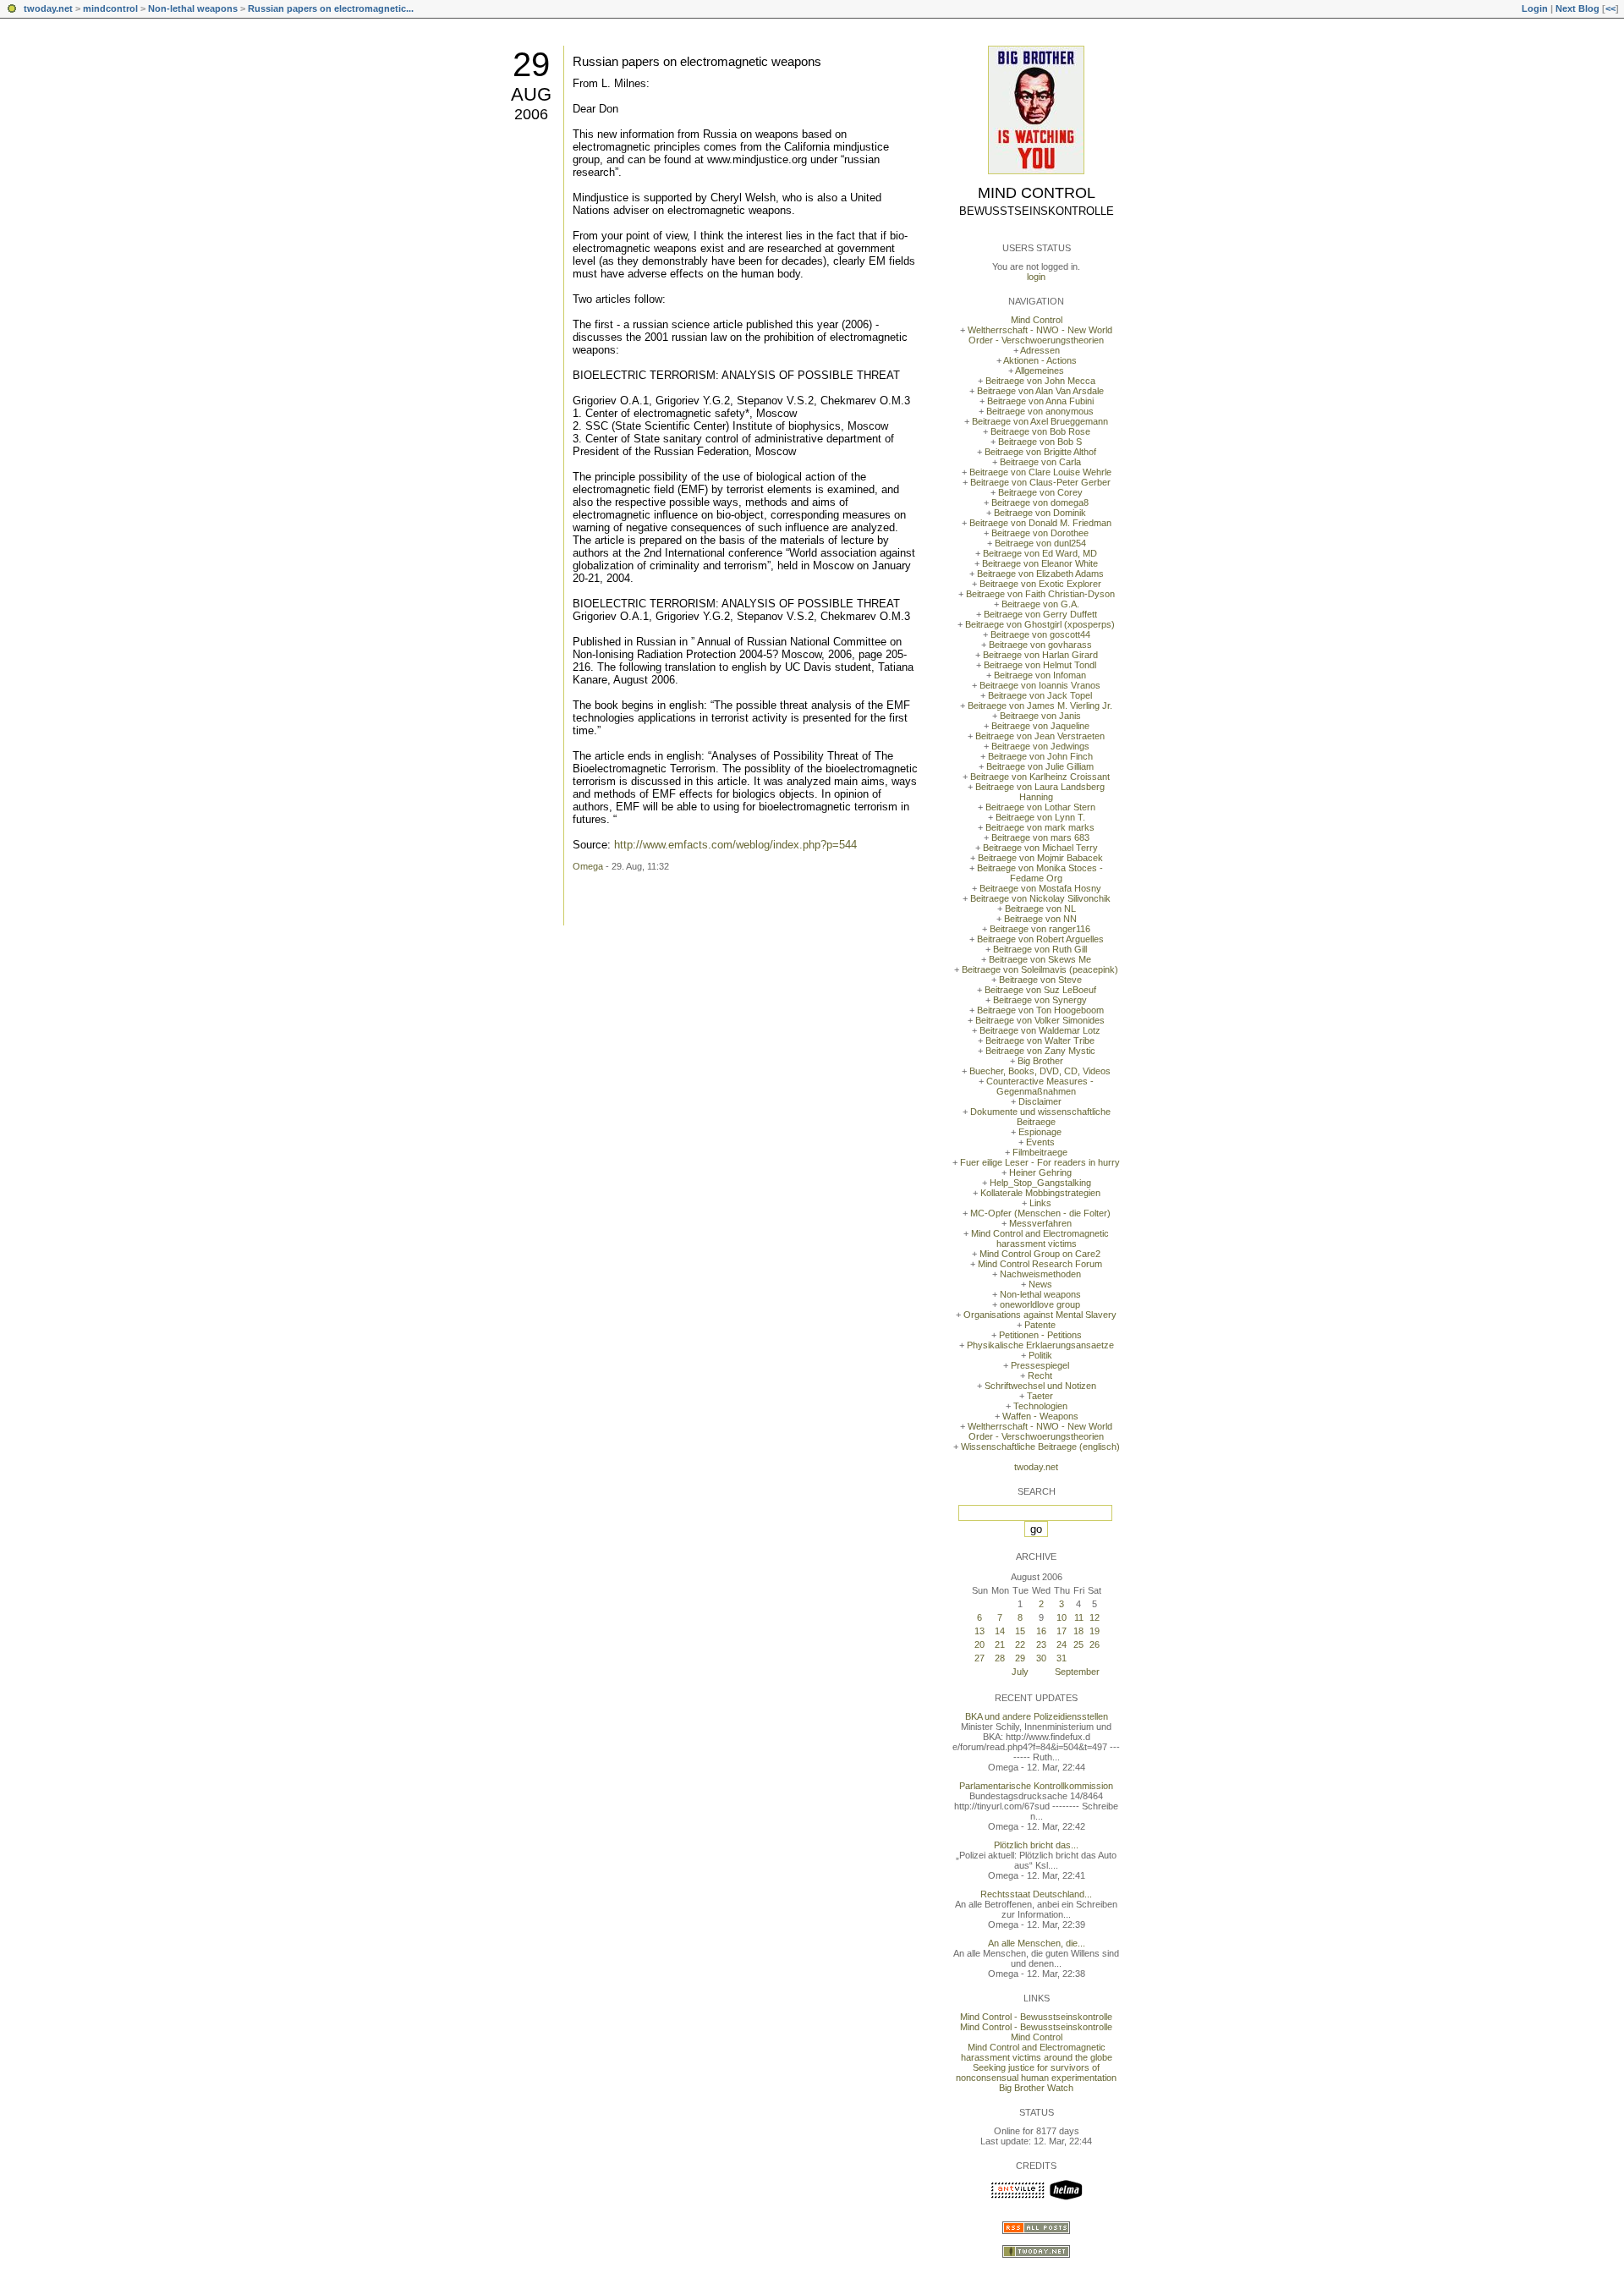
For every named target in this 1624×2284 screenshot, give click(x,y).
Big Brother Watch (1036, 2088)
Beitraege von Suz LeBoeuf (1040, 990)
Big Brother (1040, 1061)
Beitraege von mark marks (1040, 827)
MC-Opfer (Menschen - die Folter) (1040, 1213)
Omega (588, 866)
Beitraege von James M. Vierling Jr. (1040, 706)
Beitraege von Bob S (1040, 442)
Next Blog (1577, 8)
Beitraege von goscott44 (1040, 634)
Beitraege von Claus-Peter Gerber (1040, 482)
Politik (1040, 1355)
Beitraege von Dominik (1040, 513)
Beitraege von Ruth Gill (1040, 949)
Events (1040, 1142)
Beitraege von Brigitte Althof (1040, 452)
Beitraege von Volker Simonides (1040, 1020)
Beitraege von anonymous (1040, 411)
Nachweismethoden (1040, 1274)
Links (1040, 1203)
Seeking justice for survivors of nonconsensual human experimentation (1036, 2073)
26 (1095, 1644)
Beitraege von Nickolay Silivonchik (1040, 898)
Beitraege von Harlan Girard (1040, 655)
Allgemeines (1040, 371)
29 (531, 64)
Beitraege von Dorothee (1040, 533)
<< (1610, 8)
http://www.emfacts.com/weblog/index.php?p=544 (735, 845)
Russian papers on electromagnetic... (331, 8)
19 (1095, 1631)
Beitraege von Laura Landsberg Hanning (1040, 792)
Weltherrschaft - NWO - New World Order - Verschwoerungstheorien (1040, 335)
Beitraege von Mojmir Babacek (1040, 858)
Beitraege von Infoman (1040, 675)
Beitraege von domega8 (1040, 502)
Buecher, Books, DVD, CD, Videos (1040, 1071)
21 (1000, 1644)
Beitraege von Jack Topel (1040, 695)
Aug (531, 94)
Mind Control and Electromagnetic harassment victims (1040, 1238)
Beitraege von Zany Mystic (1040, 1051)
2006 (531, 114)
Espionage (1040, 1132)
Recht (1040, 1375)
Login (1535, 8)
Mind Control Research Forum (1040, 1264)
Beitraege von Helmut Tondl (1040, 665)
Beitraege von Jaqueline (1040, 726)
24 (1062, 1644)
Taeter (1040, 1396)
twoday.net (48, 8)
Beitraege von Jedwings (1040, 746)
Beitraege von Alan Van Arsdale (1040, 391)
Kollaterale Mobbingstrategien (1040, 1193)
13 (979, 1631)
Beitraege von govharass (1040, 645)
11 (1079, 1617)
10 (1062, 1617)
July (1020, 1672)
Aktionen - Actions (1040, 360)
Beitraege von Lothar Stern (1040, 807)
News (1040, 1284)
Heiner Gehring (1040, 1172)
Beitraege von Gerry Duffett (1040, 614)
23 (1041, 1644)
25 (1078, 1644)
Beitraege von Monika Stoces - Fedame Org (1040, 873)
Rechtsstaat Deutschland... (1036, 1894)
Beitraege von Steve (1040, 980)
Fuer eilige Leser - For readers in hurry (1040, 1162)
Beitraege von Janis (1040, 716)
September (1077, 1672)
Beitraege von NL (1040, 909)
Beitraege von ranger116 (1040, 929)
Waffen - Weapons (1040, 1416)
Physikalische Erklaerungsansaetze (1040, 1345)
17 (1062, 1631)
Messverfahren (1040, 1223)
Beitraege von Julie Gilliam (1040, 766)
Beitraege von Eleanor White (1040, 563)
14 (1000, 1631)
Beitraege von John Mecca (1040, 381)
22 (1020, 1644)
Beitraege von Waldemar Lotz (1040, 1030)
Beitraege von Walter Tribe (1040, 1040)
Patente (1040, 1325)
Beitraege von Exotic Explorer (1040, 584)
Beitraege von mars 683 (1040, 837)
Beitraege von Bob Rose (1040, 431)
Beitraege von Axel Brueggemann (1040, 421)
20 (979, 1644)
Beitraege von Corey (1040, 492)
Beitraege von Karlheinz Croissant (1040, 777)
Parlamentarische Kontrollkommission (1036, 1786)
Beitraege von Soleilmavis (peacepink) (1040, 969)
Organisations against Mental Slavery (1040, 1315)
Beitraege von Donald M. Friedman (1040, 523)
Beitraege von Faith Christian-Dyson (1040, 594)
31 (1062, 1658)
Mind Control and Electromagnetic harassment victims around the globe (1037, 2052)
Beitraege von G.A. (1040, 604)
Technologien (1040, 1406)
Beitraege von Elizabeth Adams (1040, 574)
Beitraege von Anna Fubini (1040, 401)
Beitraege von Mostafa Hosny (1040, 888)
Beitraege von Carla (1040, 462)
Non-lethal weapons (193, 8)
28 (1000, 1658)
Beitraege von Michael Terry (1040, 848)
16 (1041, 1631)
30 (1041, 1658)
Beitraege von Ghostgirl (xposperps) (1040, 624)
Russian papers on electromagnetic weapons (697, 61)
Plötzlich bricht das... (1036, 1845)
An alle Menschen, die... (1037, 1943)
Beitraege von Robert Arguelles (1040, 939)
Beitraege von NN (1040, 919)
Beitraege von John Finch (1040, 756)
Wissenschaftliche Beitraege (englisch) (1040, 1447)
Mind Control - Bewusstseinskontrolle (1036, 2017)
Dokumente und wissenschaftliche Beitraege (1040, 1117)
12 (1095, 1617)
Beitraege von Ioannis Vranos (1040, 685)
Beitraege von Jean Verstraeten (1040, 736)
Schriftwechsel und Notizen (1040, 1386)
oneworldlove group (1040, 1304)
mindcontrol (110, 8)
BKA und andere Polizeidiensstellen (1037, 1716)
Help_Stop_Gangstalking (1040, 1183)
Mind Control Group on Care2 (1040, 1254)
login (1036, 277)
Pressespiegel (1040, 1365)
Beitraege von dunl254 (1040, 543)
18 (1078, 1631)
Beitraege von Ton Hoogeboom (1040, 1010)
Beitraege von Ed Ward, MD (1040, 553)
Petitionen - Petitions (1040, 1335)
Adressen (1040, 350)
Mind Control (1037, 193)
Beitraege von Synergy (1040, 1000)
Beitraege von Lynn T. (1040, 817)
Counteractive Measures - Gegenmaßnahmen (1040, 1086)
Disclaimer (1040, 1101)
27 (979, 1658)
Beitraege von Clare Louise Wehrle (1040, 472)
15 (1020, 1631)
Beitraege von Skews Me (1040, 959)
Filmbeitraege (1040, 1152)
